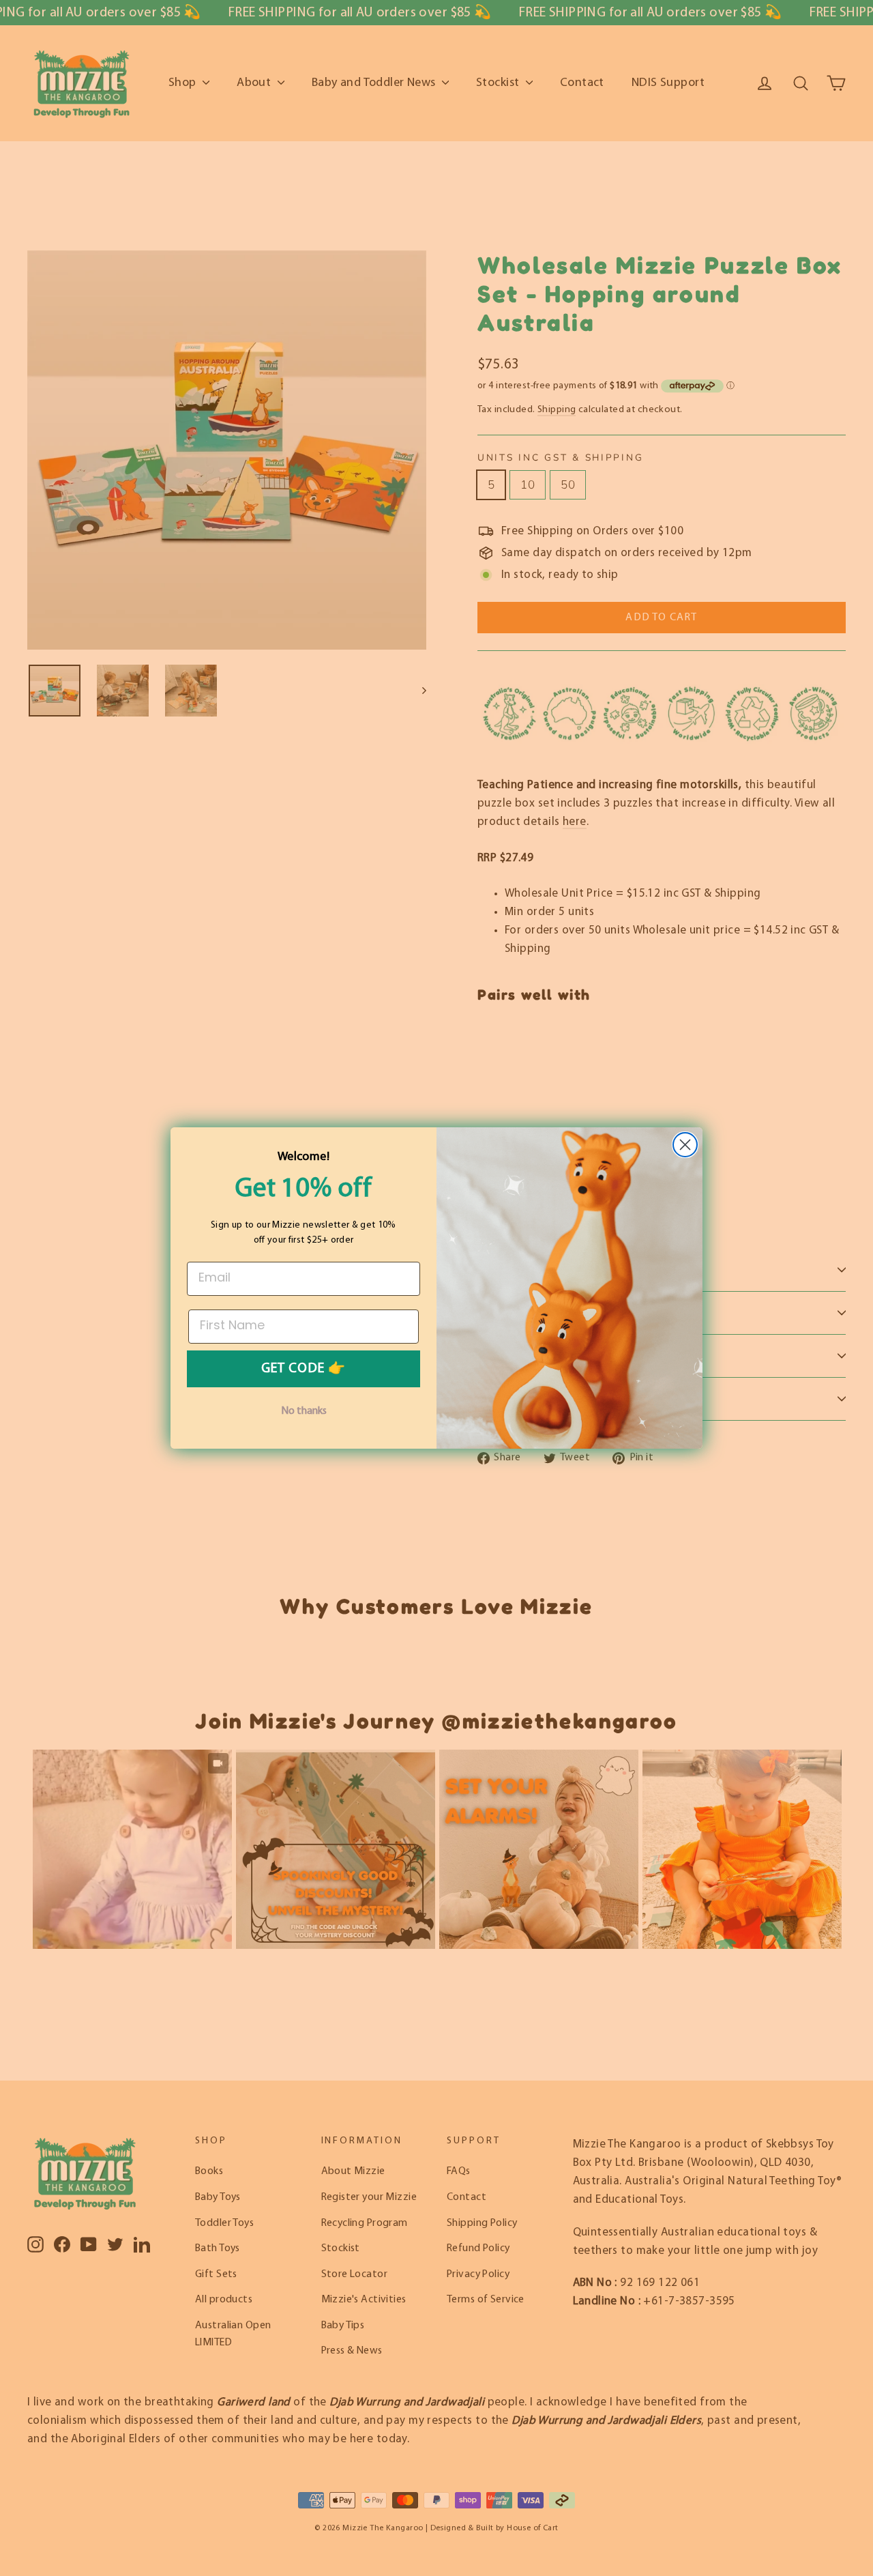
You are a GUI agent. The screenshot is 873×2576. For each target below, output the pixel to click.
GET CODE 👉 (304, 1369)
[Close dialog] (685, 1145)
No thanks (304, 1411)
